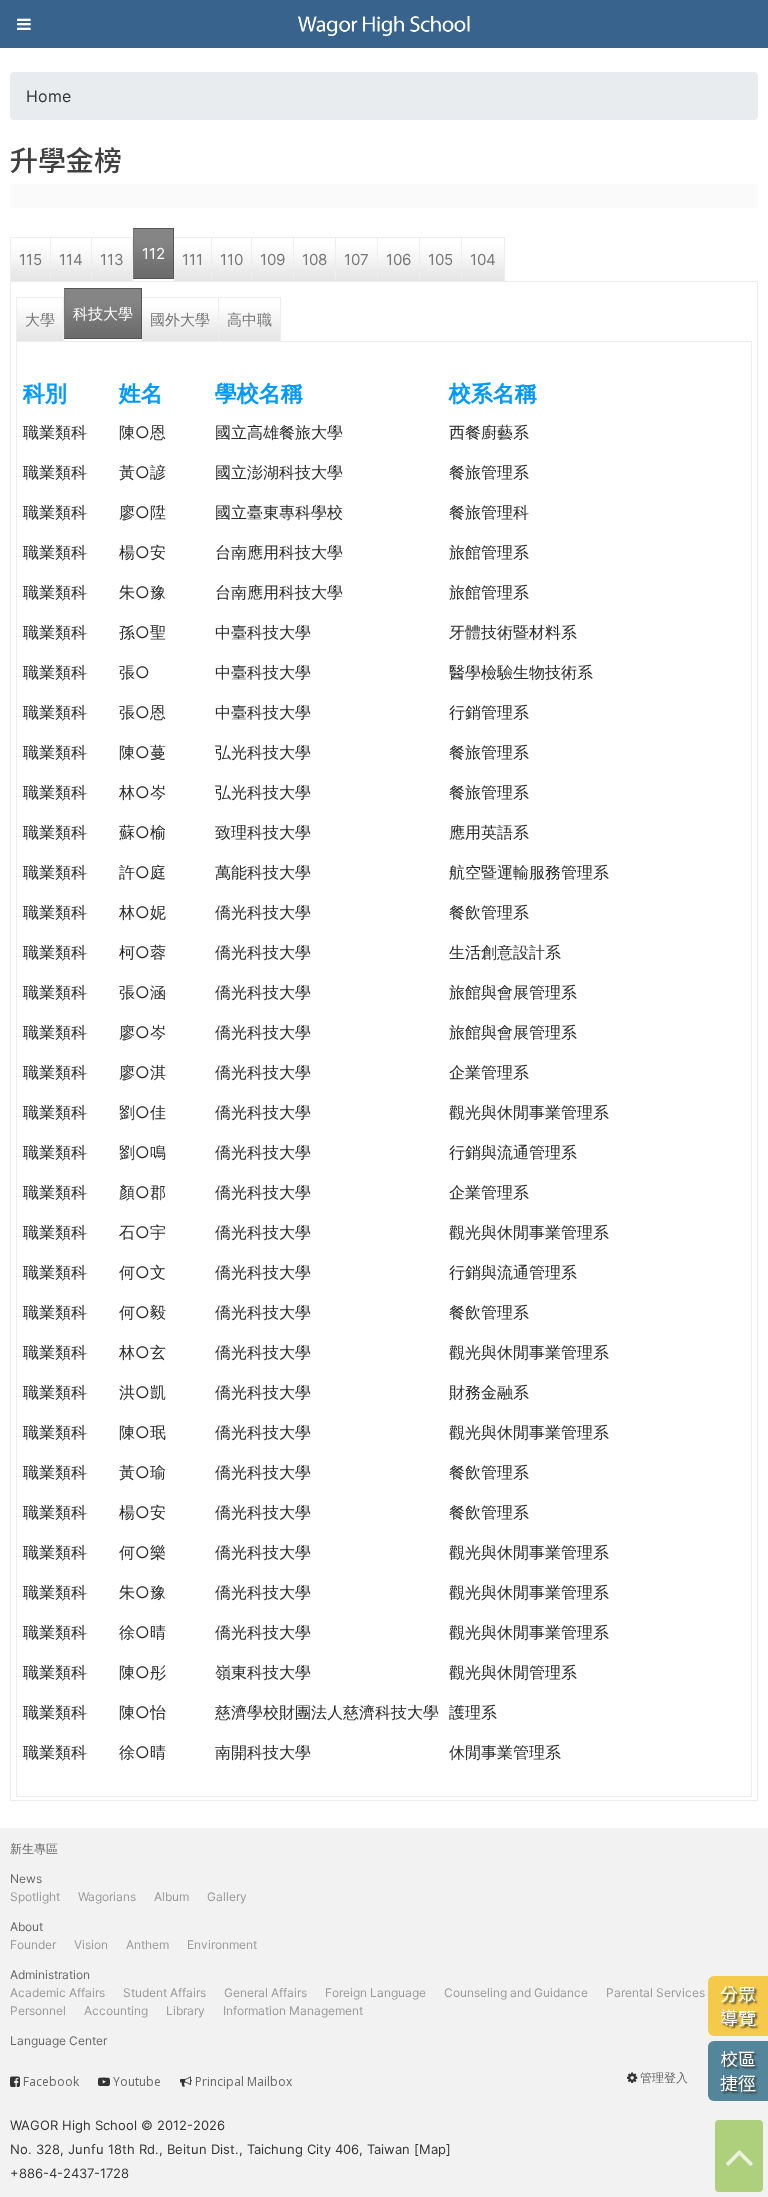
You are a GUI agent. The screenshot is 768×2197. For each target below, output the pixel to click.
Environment (222, 1944)
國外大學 (180, 319)
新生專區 (34, 1848)
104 (483, 259)
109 (272, 259)
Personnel (38, 2010)
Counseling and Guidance (516, 1992)
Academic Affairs (57, 1992)
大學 (40, 319)
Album (171, 1896)
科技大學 (103, 313)
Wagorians (107, 1896)
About (26, 1926)
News (26, 1878)
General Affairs (265, 1992)
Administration (50, 1974)
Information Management (293, 2010)
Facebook (51, 2081)
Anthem (147, 1944)
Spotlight (35, 1896)
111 (192, 259)
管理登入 (664, 2077)
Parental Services (655, 1992)
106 (398, 259)
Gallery (227, 1896)
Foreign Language (375, 1992)
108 (314, 259)
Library (185, 2010)
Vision (91, 1944)
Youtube (137, 2081)
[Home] (384, 24)
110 (231, 259)
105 (440, 259)
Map (432, 2149)
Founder (33, 1944)
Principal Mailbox (243, 2081)
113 (112, 259)
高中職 (249, 319)
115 (30, 259)
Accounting (116, 2010)
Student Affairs (164, 1992)
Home (48, 96)
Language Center (58, 2040)
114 (71, 259)
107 (356, 259)
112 (153, 253)
